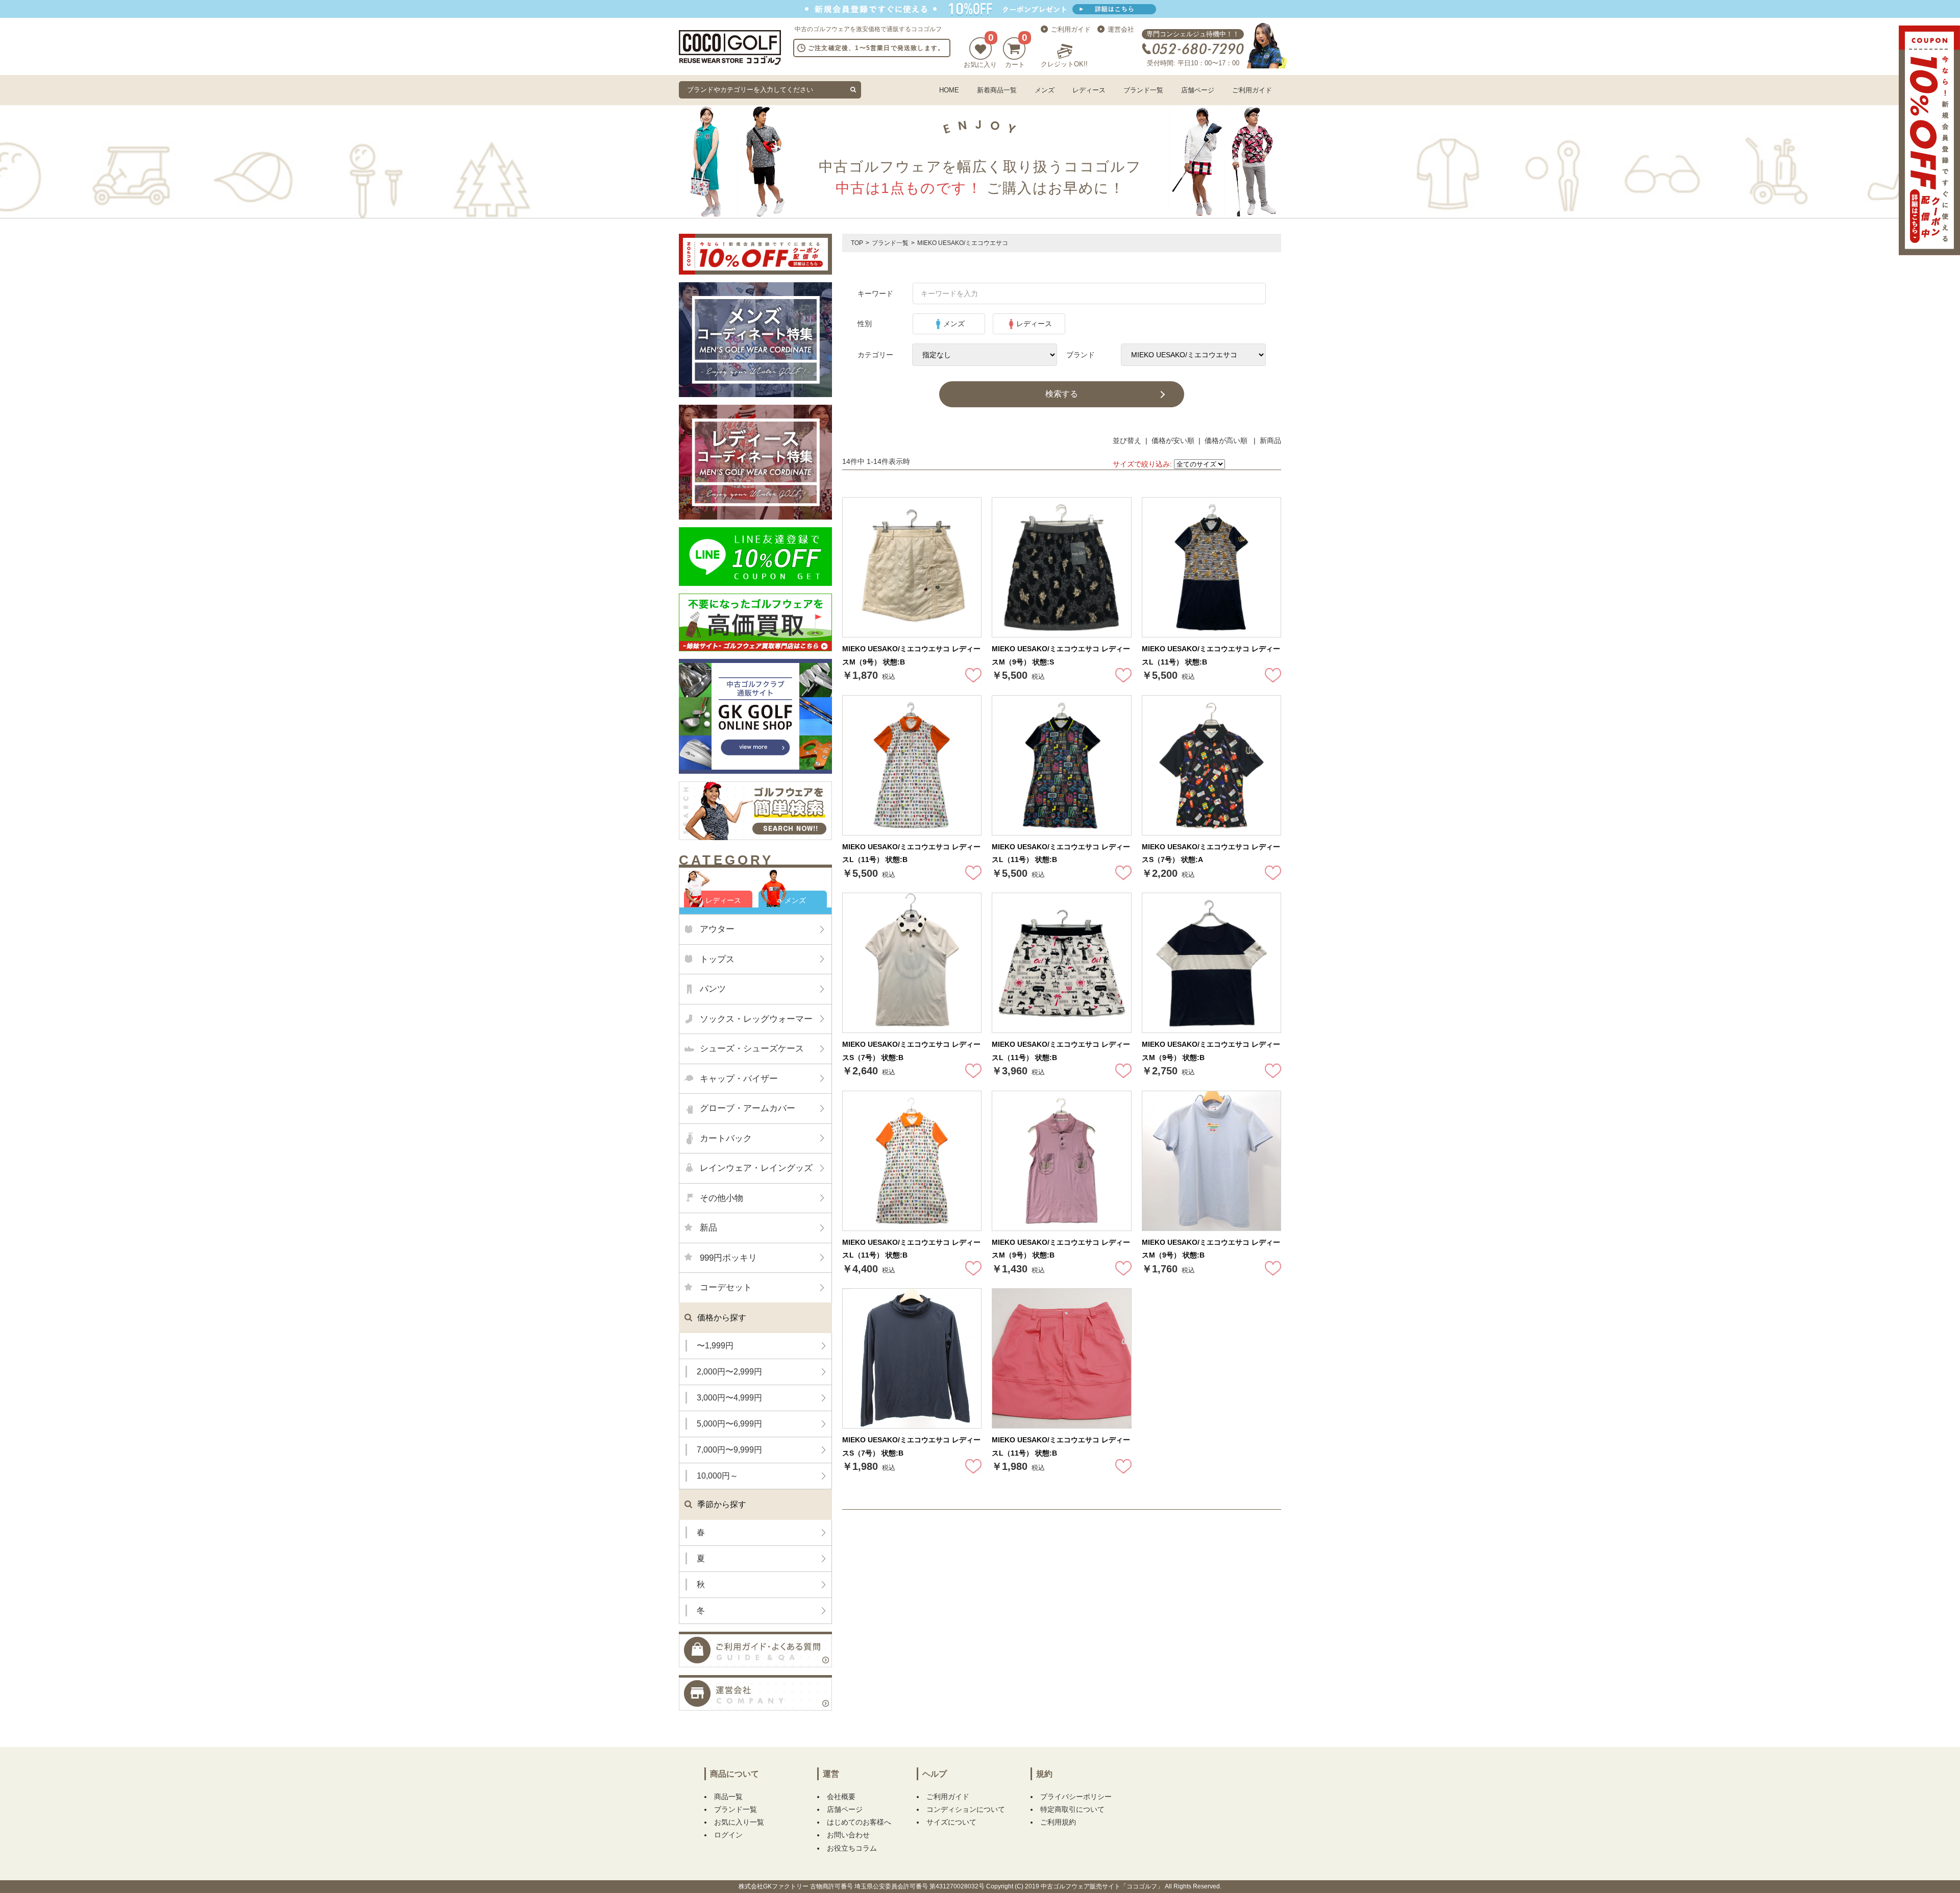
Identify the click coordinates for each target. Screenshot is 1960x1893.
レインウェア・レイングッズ (756, 1168)
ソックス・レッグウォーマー (756, 1019)
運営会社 (1121, 29)
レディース (1089, 90)
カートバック (726, 1138)
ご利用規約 (1058, 1822)
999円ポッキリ (728, 1258)
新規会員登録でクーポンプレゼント (980, 9)
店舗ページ (1198, 90)
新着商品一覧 (997, 90)
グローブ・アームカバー (748, 1108)
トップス (717, 959)
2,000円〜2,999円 (729, 1372)
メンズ (1045, 90)
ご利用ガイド (1071, 29)
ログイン (728, 1835)
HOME (949, 90)
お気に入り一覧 (739, 1822)
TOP (857, 243)
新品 (708, 1228)
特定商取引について (1072, 1809)
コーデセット (726, 1287)
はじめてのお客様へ (859, 1822)
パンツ (713, 989)
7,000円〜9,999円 (729, 1450)
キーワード (875, 293)
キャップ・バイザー (739, 1079)
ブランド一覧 (1143, 90)
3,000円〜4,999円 (729, 1398)
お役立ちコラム (852, 1848)
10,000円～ (717, 1476)
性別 (865, 324)
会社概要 (841, 1797)
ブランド (1081, 355)
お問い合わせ (848, 1835)
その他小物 (721, 1198)
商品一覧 (728, 1797)
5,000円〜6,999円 (729, 1424)
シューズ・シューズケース (752, 1049)
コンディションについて (966, 1809)
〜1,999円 (715, 1346)
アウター (717, 929)
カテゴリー (875, 355)
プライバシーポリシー (1076, 1797)
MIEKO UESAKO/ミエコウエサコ (963, 243)
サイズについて (951, 1822)
